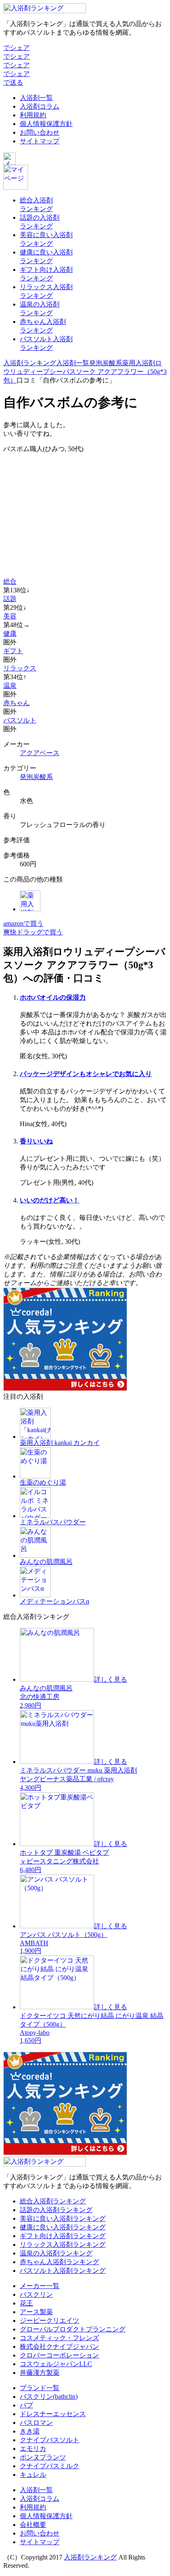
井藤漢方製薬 (40, 2373)
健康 (10, 633)
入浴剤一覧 (36, 98)
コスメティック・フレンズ (59, 2338)
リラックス (20, 668)
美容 (10, 616)
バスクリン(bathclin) (49, 2397)
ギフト (13, 651)
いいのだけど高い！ (50, 1200)
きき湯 (30, 2431)
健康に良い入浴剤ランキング (63, 2227)
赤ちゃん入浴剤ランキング (59, 2262)
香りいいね (36, 1141)
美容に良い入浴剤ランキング (63, 2218)
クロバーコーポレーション (59, 2355)
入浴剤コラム (40, 106)
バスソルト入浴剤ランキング (63, 2271)
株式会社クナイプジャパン (59, 2347)
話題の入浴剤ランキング (56, 2210)
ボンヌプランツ (43, 2457)
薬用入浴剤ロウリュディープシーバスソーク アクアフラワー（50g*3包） (85, 372)
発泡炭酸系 (106, 363)
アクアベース (40, 753)
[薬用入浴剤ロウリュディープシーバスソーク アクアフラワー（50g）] (30, 909)
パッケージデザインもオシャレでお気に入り (86, 1074)
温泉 (10, 686)
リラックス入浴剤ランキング (63, 2244)
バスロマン (36, 2423)
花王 (26, 2303)
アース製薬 (36, 2312)
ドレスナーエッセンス (53, 2414)
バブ (26, 2405)
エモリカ (33, 2449)
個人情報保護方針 (46, 124)
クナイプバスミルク (50, 2466)
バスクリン (36, 2294)
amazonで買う (23, 923)
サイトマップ (40, 141)
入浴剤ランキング (30, 363)
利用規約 (33, 115)
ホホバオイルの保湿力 (53, 997)
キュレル (33, 2475)
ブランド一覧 (40, 2388)
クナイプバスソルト (50, 2440)
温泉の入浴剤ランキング (56, 2253)
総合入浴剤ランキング (53, 2201)
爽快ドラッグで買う (33, 932)
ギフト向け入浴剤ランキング (63, 2236)
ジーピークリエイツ (50, 2321)
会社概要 (33, 2525)
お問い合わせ (40, 132)
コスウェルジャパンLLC (56, 2364)
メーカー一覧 (40, 2286)
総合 (10, 581)
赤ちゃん (17, 703)
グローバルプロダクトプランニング (73, 2329)
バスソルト (20, 720)
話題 (10, 599)
